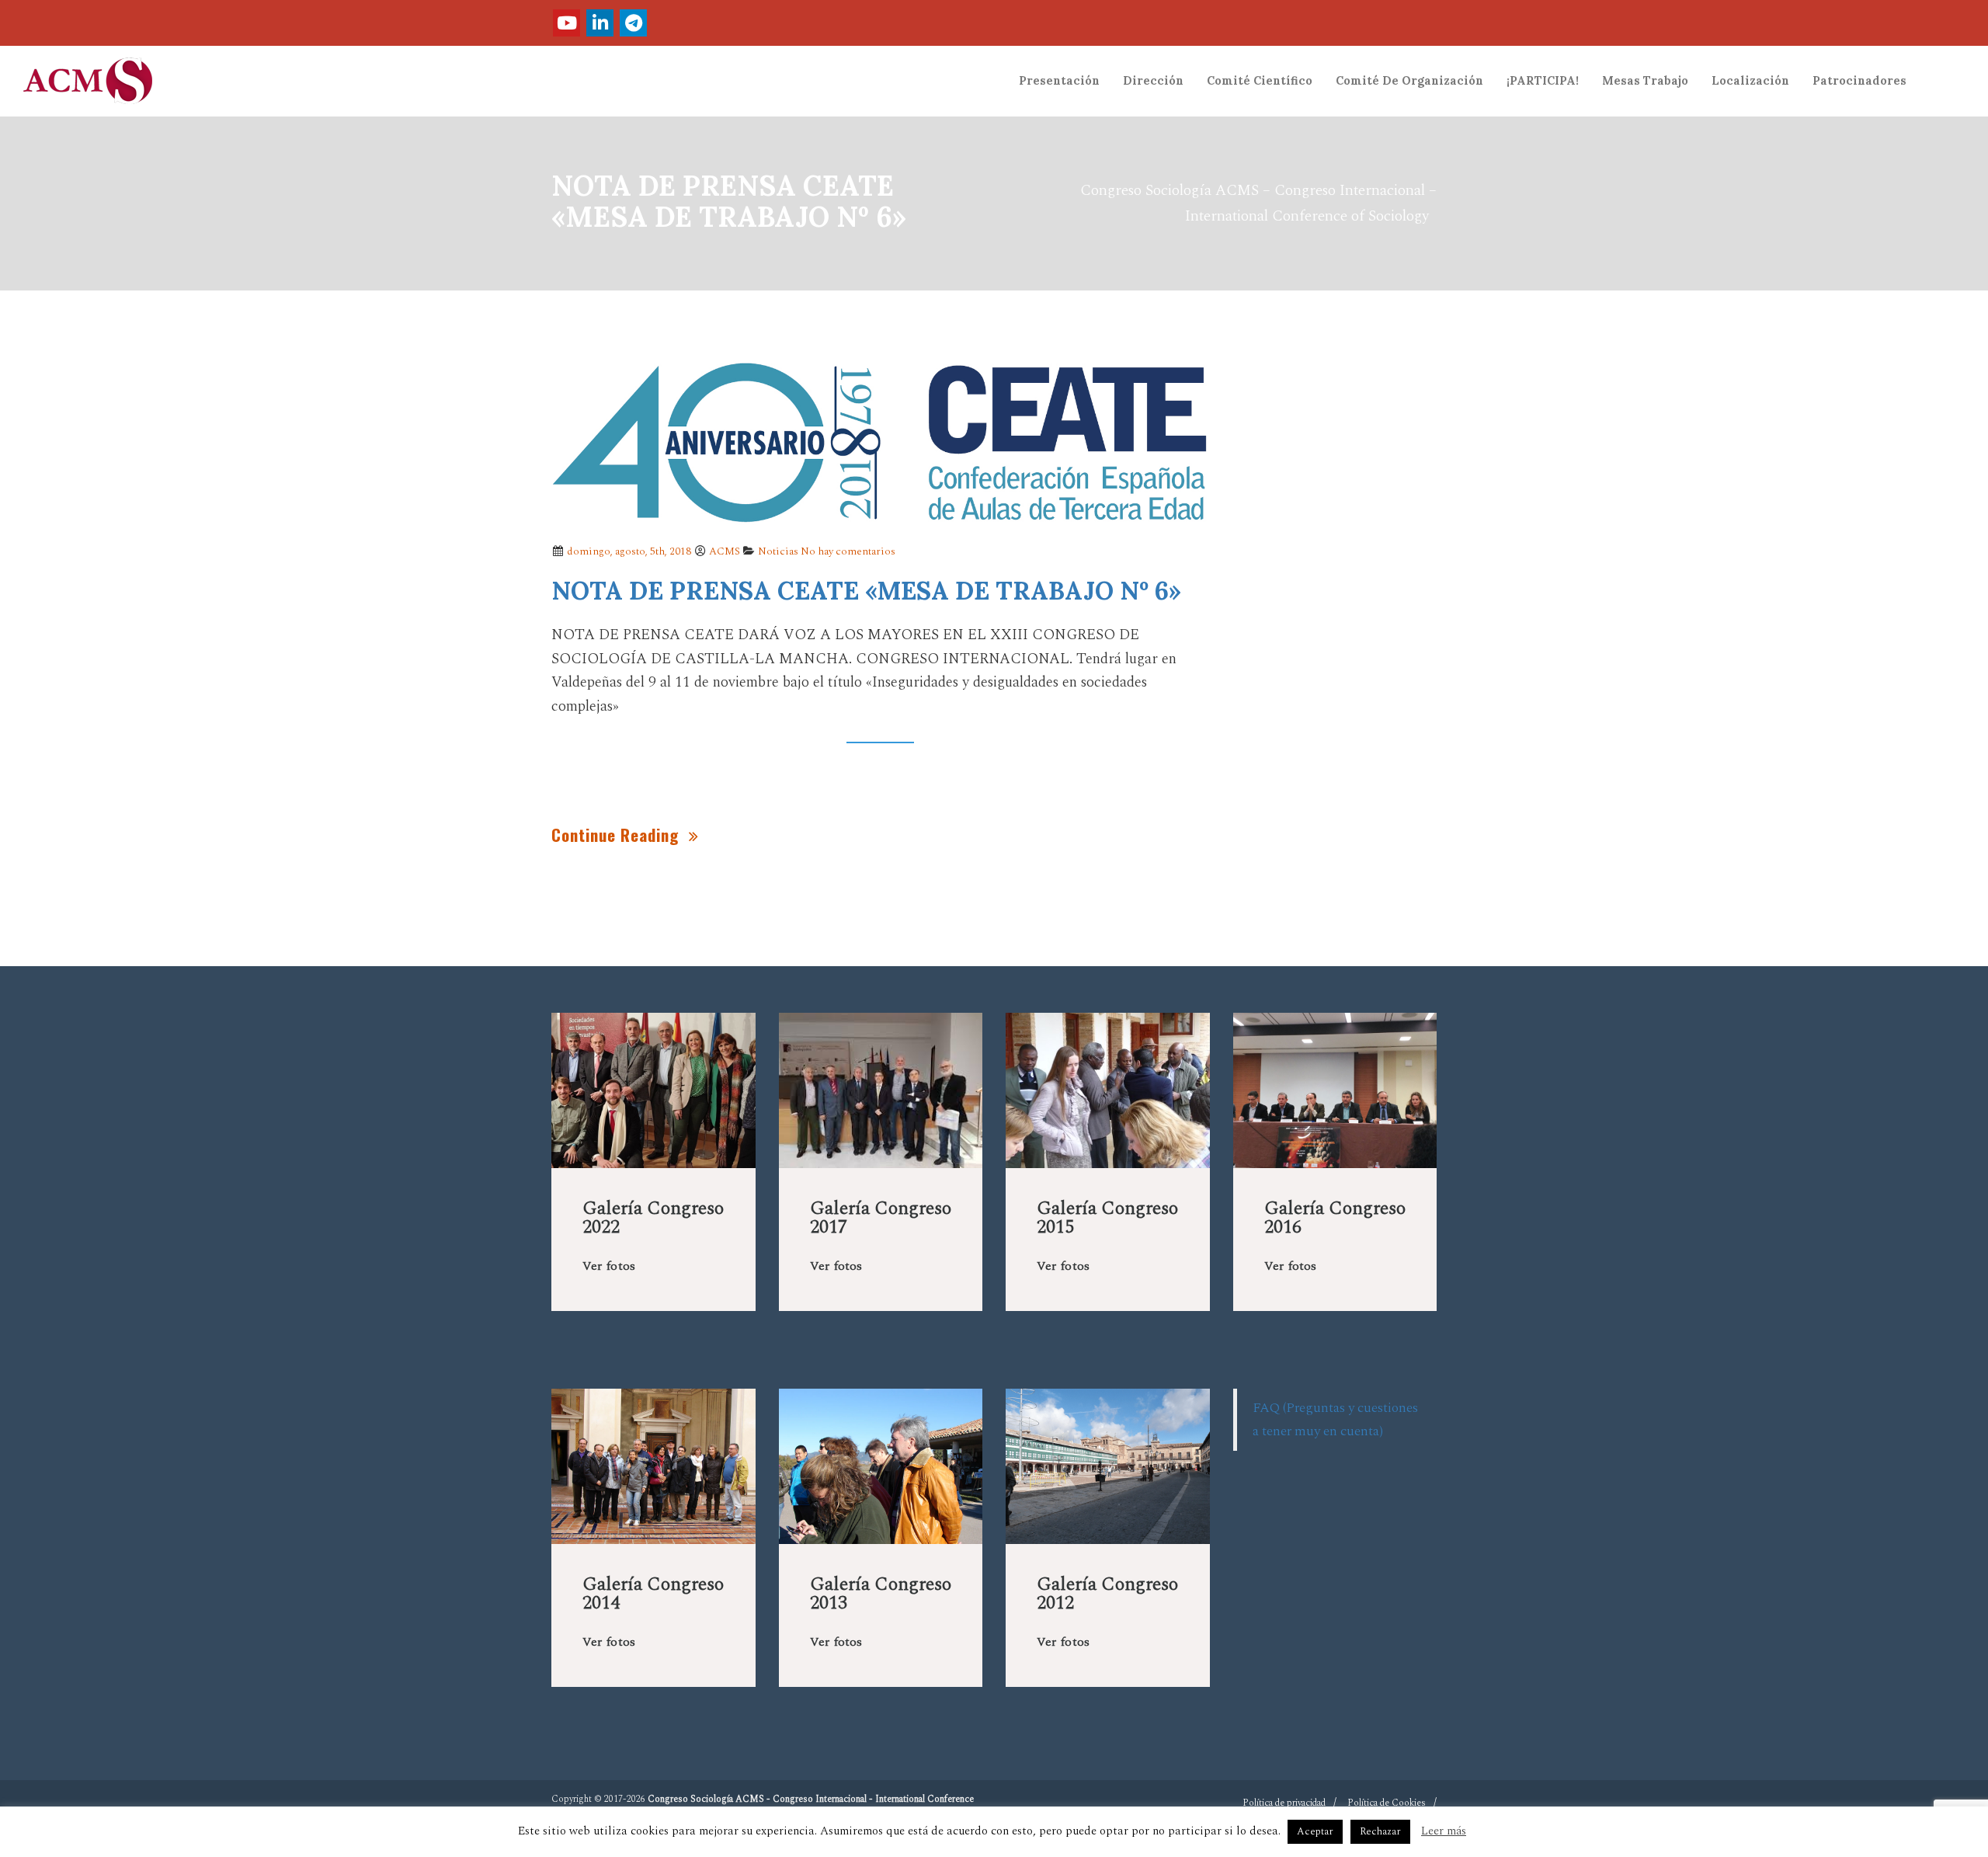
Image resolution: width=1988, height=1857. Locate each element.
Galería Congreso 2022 (653, 1218)
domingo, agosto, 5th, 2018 (628, 551)
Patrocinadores (1859, 81)
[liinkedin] (600, 23)
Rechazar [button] (1380, 1831)
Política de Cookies (1387, 1803)
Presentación (1059, 81)
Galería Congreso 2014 (653, 1594)
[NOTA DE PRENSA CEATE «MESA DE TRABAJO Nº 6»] (881, 442)
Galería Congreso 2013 (881, 1594)
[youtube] (567, 23)
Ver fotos (609, 1266)
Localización (1750, 81)
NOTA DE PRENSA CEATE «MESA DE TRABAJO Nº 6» (866, 591)
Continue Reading (617, 835)
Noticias (778, 551)
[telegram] (633, 23)
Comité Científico (1260, 81)
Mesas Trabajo (1645, 81)
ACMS (725, 551)
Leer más (1444, 1831)
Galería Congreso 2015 (1107, 1218)
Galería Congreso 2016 (1335, 1218)
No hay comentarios (848, 551)
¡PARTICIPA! (1543, 81)
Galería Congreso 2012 (1107, 1594)
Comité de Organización (1409, 81)
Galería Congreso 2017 (881, 1218)
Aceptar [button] (1315, 1831)
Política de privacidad (1284, 1803)
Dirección (1153, 81)
